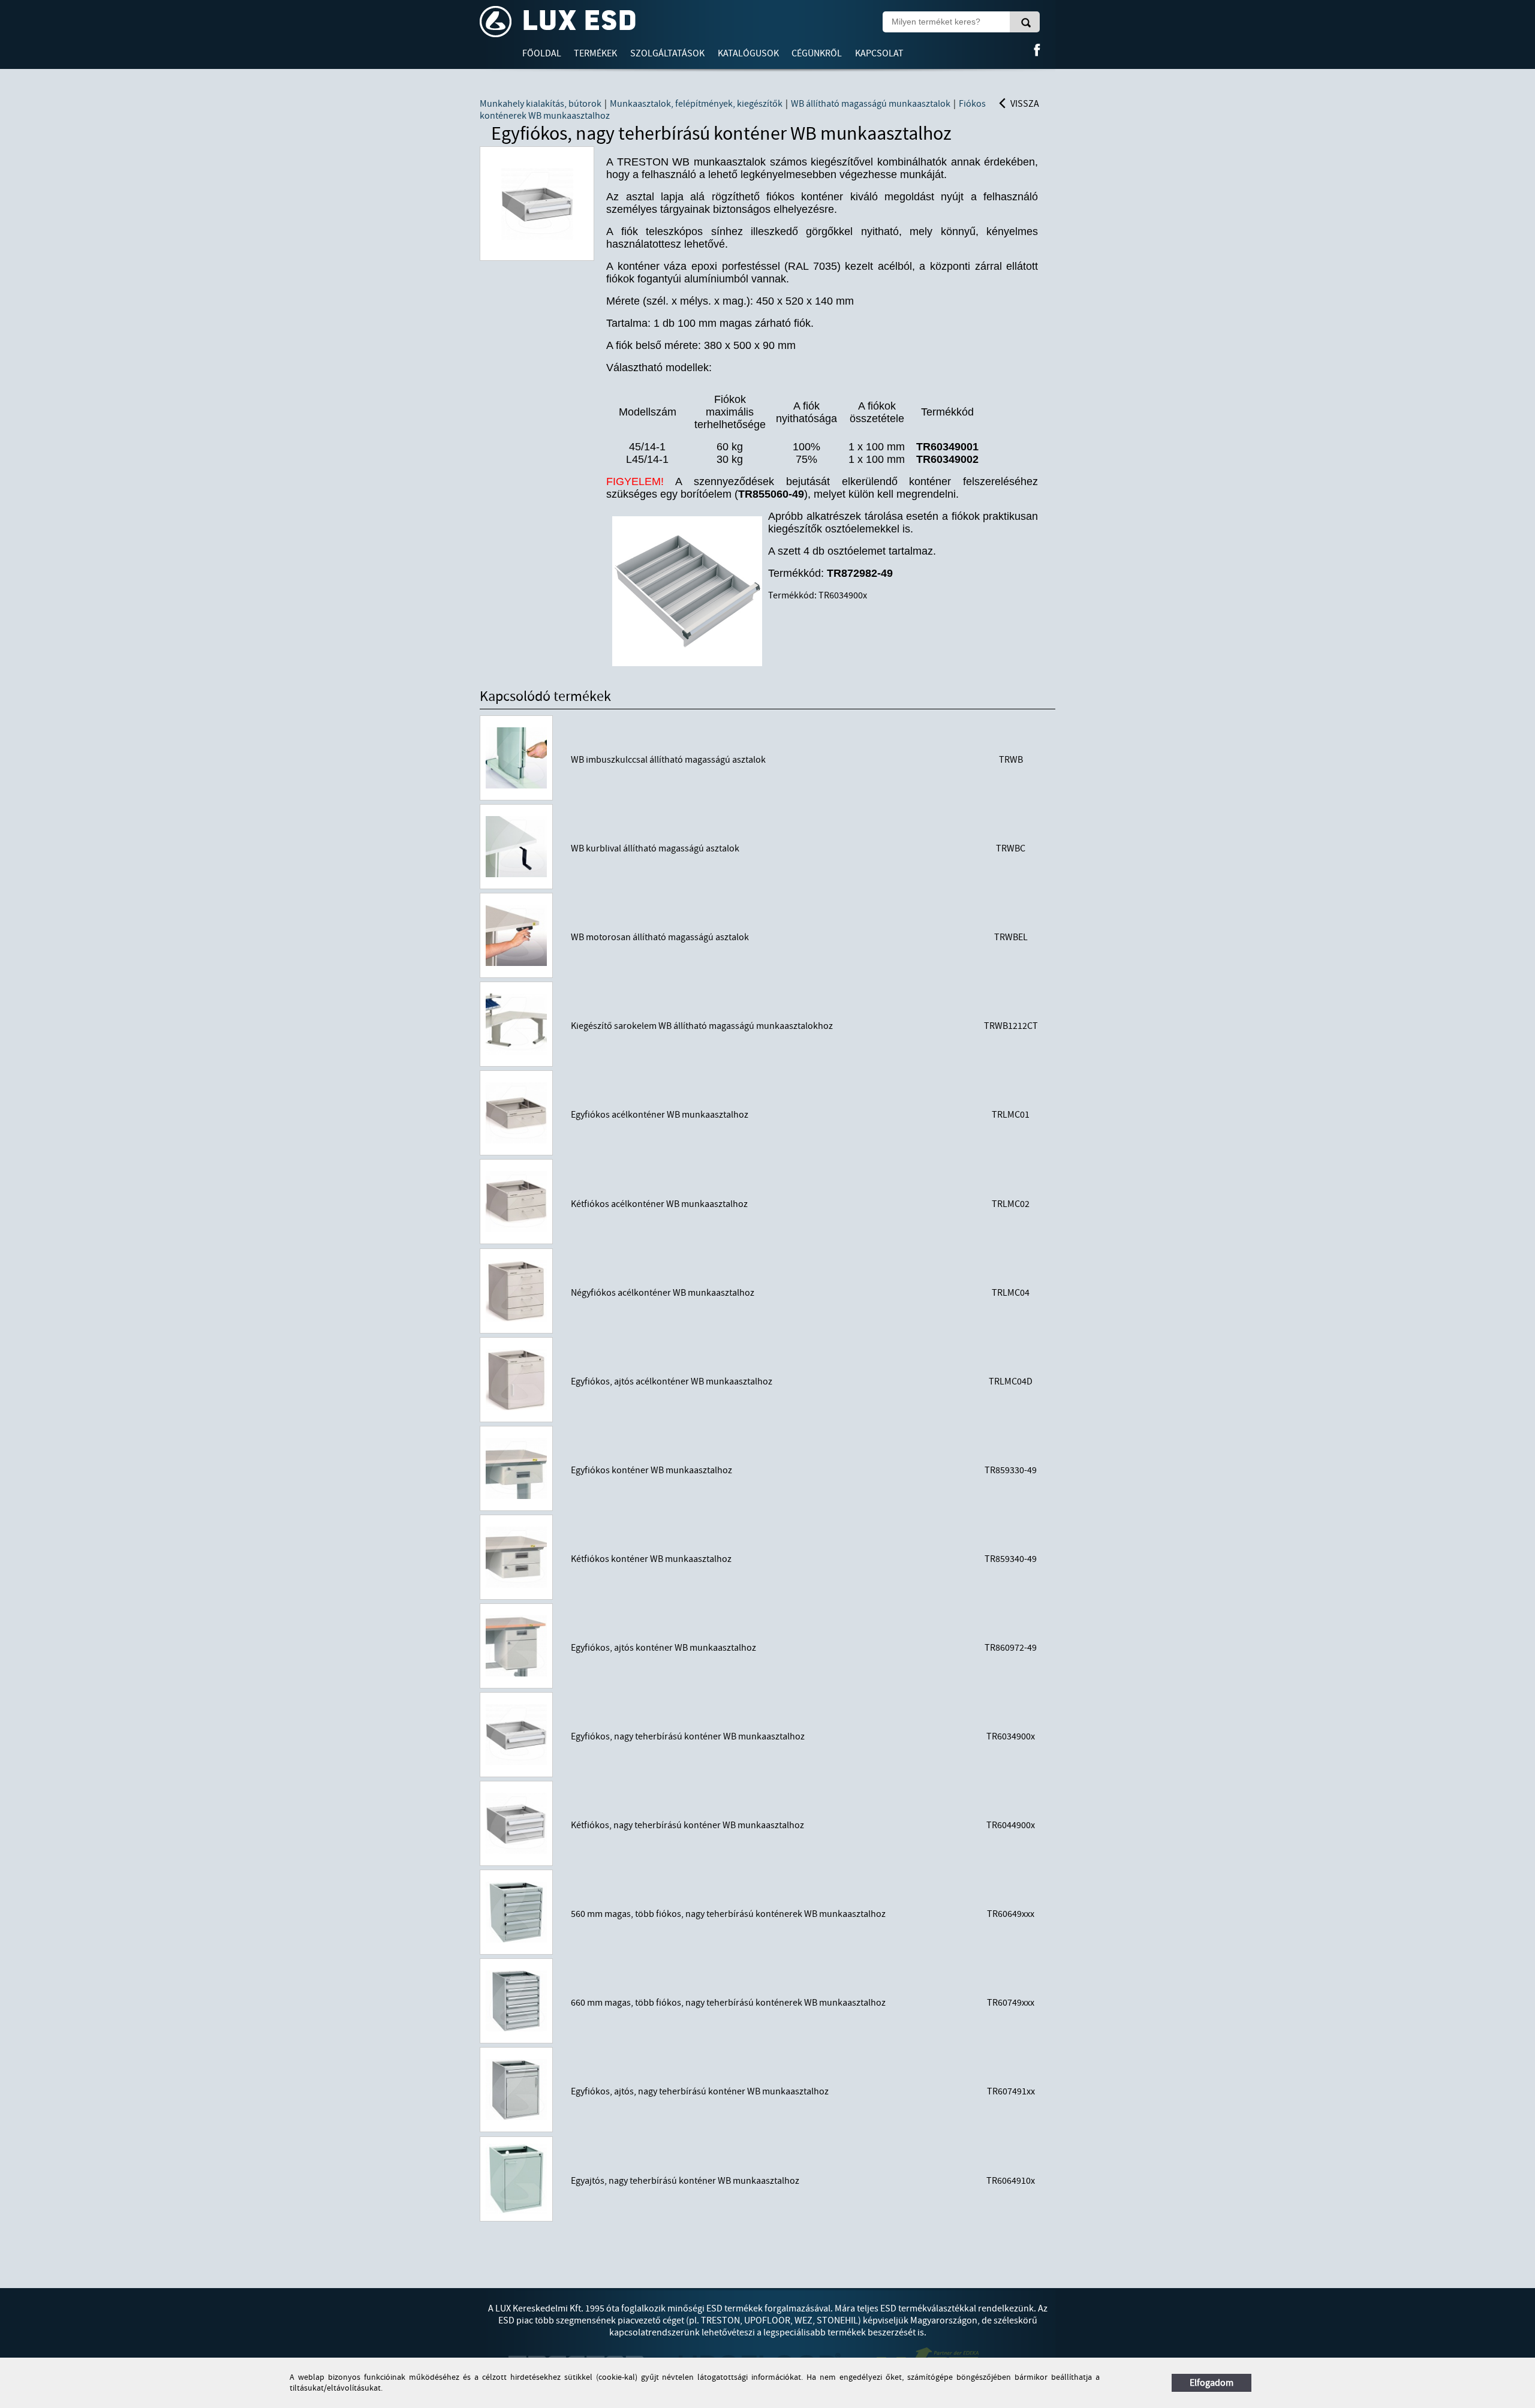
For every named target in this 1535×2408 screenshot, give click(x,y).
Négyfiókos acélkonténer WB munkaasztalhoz (663, 1293)
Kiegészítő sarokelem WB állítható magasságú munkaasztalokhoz (702, 1026)
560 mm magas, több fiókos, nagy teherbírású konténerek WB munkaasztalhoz (728, 1914)
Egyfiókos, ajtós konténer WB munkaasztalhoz (663, 1648)
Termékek (595, 53)
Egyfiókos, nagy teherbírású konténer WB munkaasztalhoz (688, 1736)
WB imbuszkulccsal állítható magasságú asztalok (668, 760)
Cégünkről (817, 53)
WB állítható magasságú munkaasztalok (871, 104)
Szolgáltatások (667, 53)
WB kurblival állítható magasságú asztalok (655, 848)
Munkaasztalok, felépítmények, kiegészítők (696, 104)
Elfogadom (1212, 2383)
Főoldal (542, 53)
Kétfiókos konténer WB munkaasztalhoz (651, 1559)
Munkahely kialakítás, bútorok (541, 104)
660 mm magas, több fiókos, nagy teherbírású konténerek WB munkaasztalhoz (728, 2003)
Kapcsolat (879, 53)
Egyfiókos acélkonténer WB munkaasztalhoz (660, 1115)
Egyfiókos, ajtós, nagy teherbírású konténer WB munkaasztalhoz (700, 2091)
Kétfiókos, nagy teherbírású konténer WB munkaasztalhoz (687, 1825)
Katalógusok (748, 53)
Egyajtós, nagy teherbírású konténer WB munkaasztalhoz (685, 2181)
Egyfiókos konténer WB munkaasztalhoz (651, 1470)
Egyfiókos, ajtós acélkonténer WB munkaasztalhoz (672, 1381)
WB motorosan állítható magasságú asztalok (660, 937)
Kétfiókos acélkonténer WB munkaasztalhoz (659, 1204)
